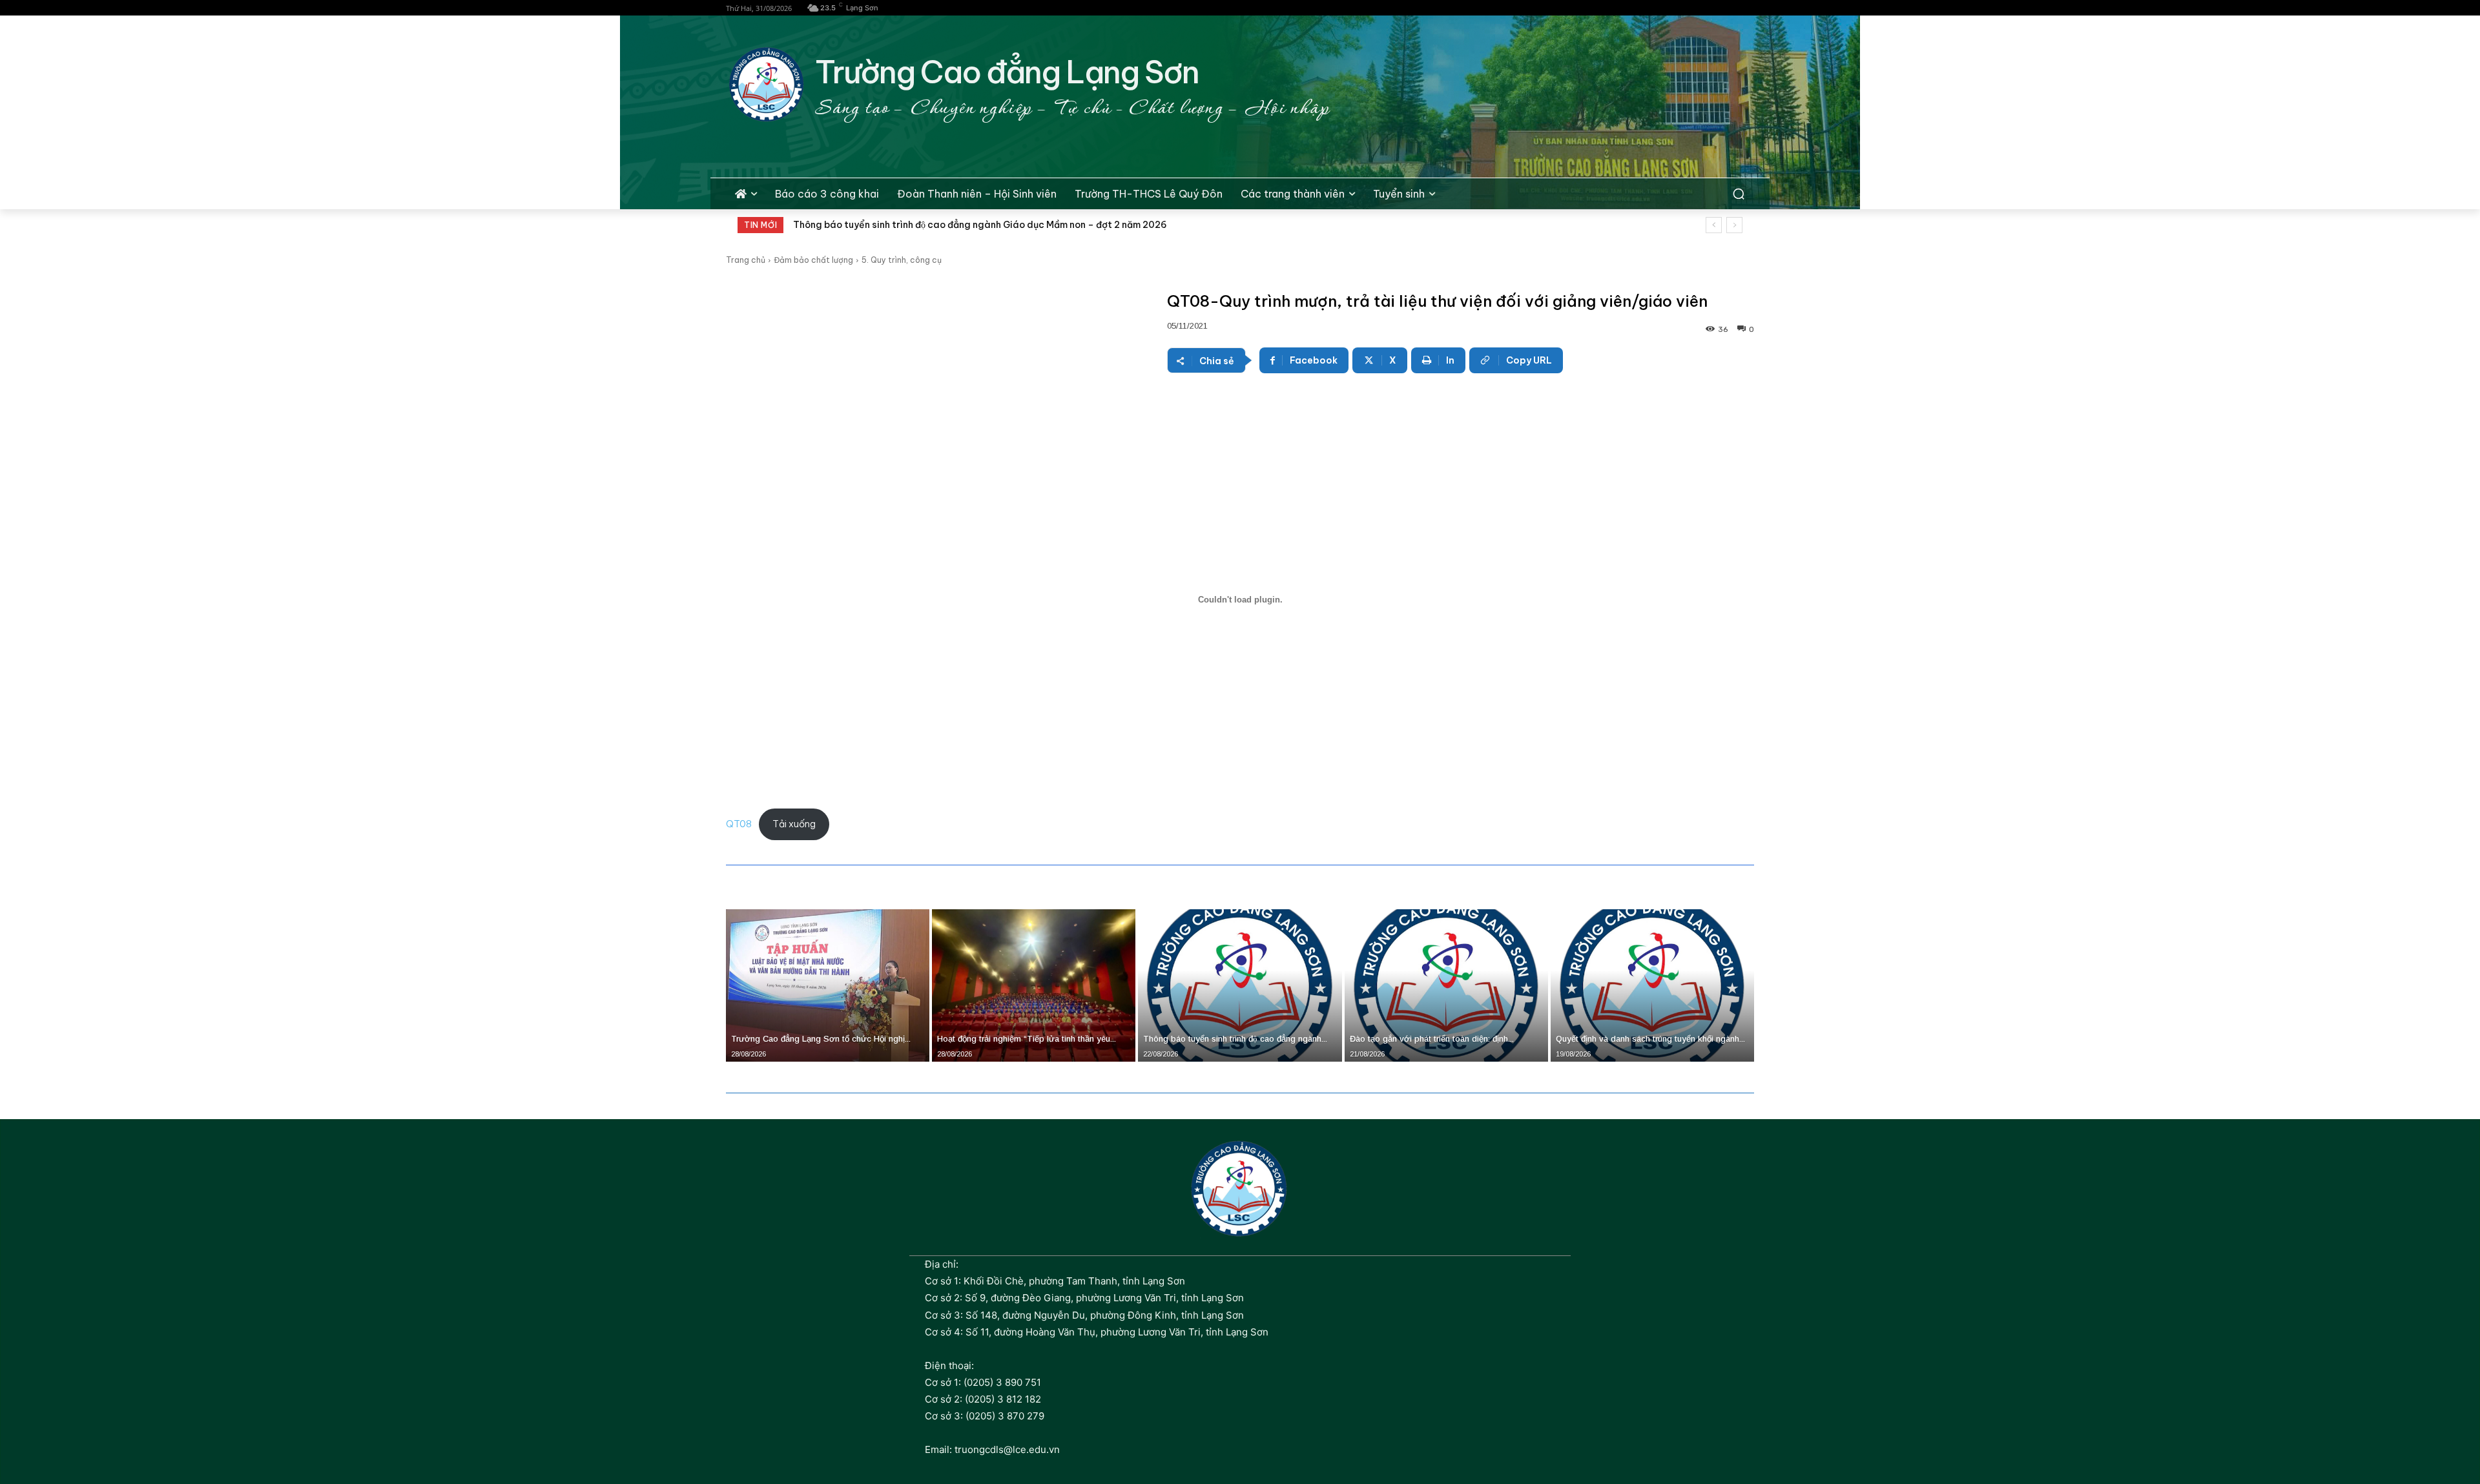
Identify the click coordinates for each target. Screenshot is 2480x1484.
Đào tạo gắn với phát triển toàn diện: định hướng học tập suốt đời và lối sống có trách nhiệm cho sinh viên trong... (1053, 225)
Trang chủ (746, 260)
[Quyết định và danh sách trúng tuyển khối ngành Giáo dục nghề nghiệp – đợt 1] (1652, 985)
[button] (1739, 194)
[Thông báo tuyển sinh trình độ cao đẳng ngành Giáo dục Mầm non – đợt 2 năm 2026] (1240, 985)
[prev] (1714, 225)
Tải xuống (794, 824)
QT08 (739, 824)
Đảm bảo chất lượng (813, 260)
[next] (1734, 225)
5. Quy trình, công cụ (902, 260)
